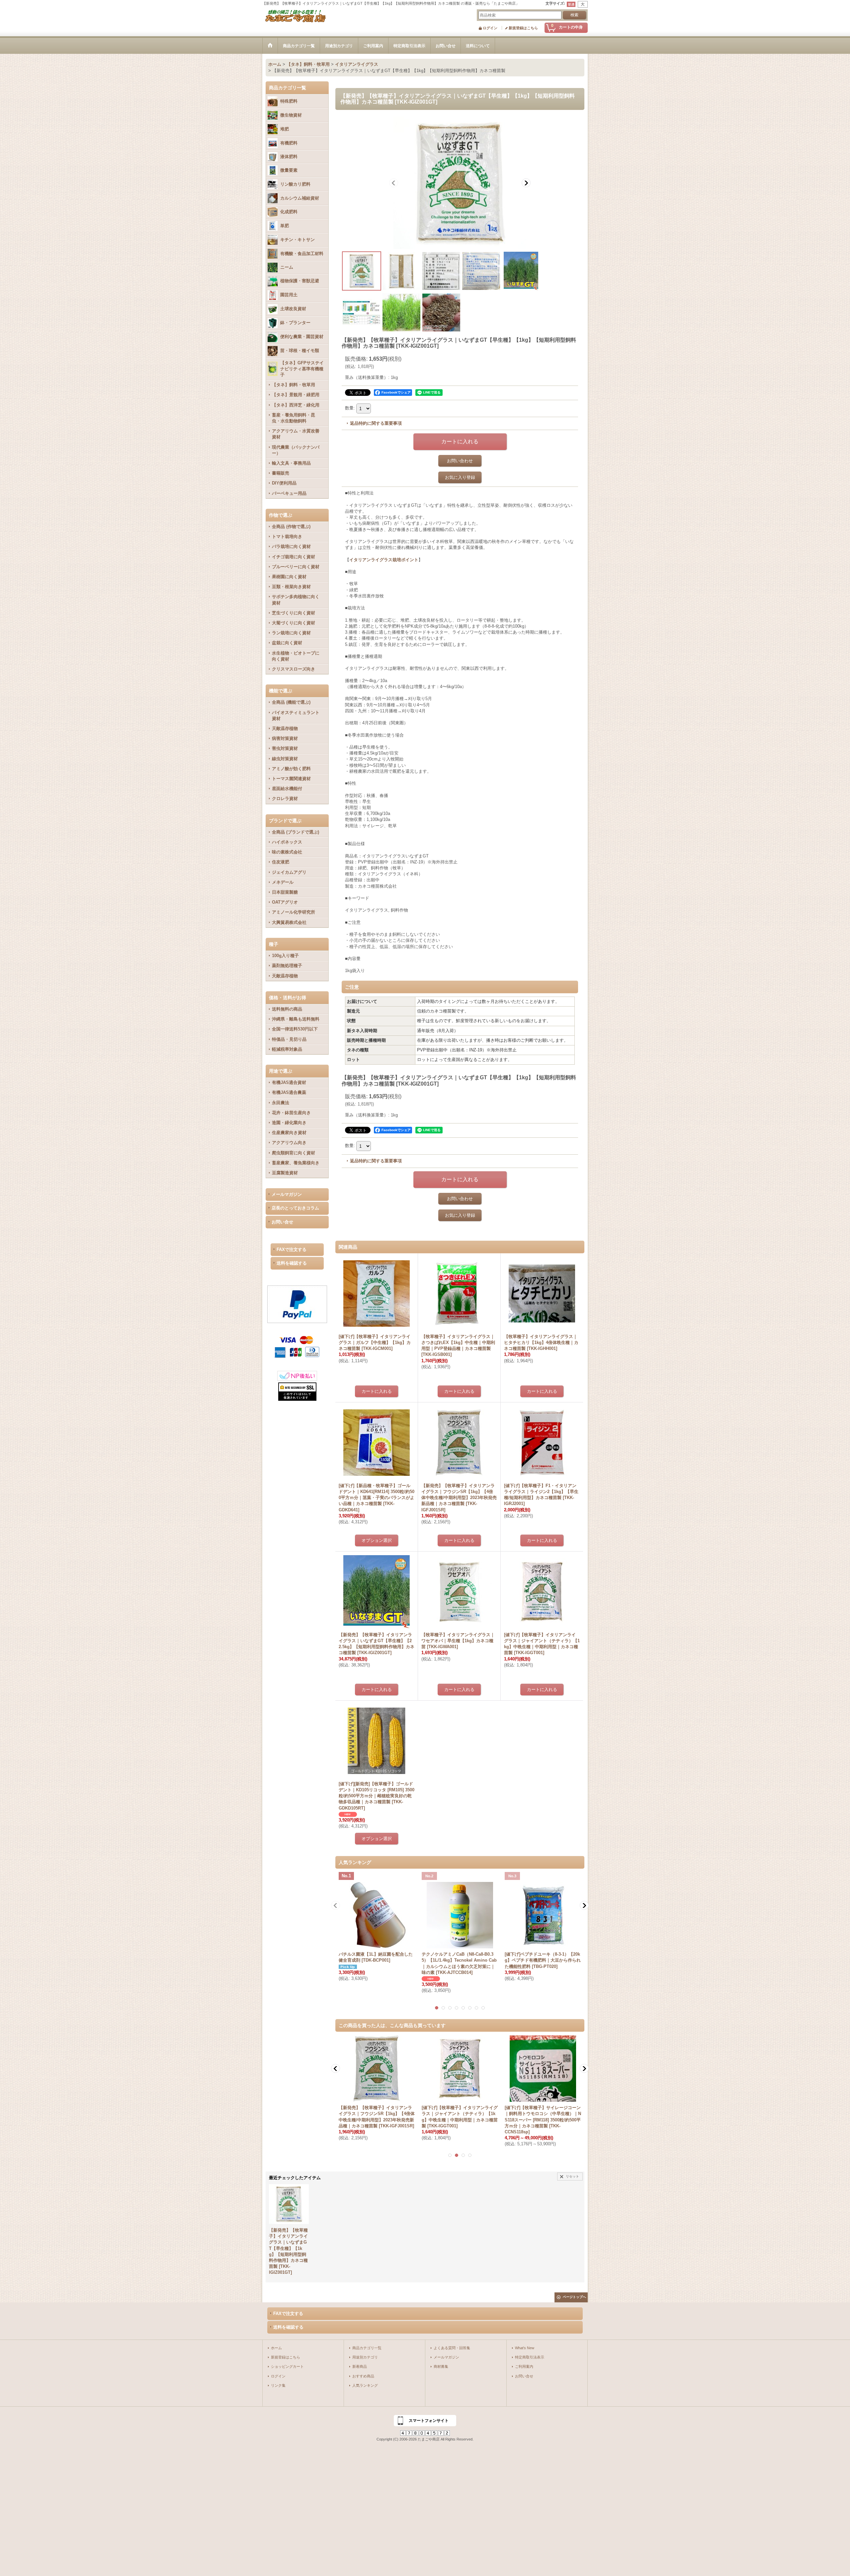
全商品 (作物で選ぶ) (291, 527)
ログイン (490, 28)
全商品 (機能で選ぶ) (291, 702)
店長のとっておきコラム (295, 1208)
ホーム (276, 2348)
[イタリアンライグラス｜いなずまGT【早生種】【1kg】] (460, 183)
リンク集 (278, 2385)
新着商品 (360, 2366)
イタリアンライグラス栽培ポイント (384, 560)
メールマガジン (287, 1194)
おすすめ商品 (363, 2376)
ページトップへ (574, 2297)
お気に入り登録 (460, 477)
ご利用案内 (524, 2366)
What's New (525, 2348)
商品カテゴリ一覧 (367, 2348)
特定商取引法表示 (530, 2357)
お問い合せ (282, 1222)
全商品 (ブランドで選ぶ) (296, 832)
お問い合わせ (460, 461)
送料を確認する (292, 1263)
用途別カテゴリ (365, 2357)
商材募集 (441, 2366)
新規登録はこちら (523, 28)
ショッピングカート (287, 2366)
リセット (572, 2176)
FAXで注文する (292, 1249)
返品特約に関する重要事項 (376, 423)
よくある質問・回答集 (452, 2348)
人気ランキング (365, 2385)
